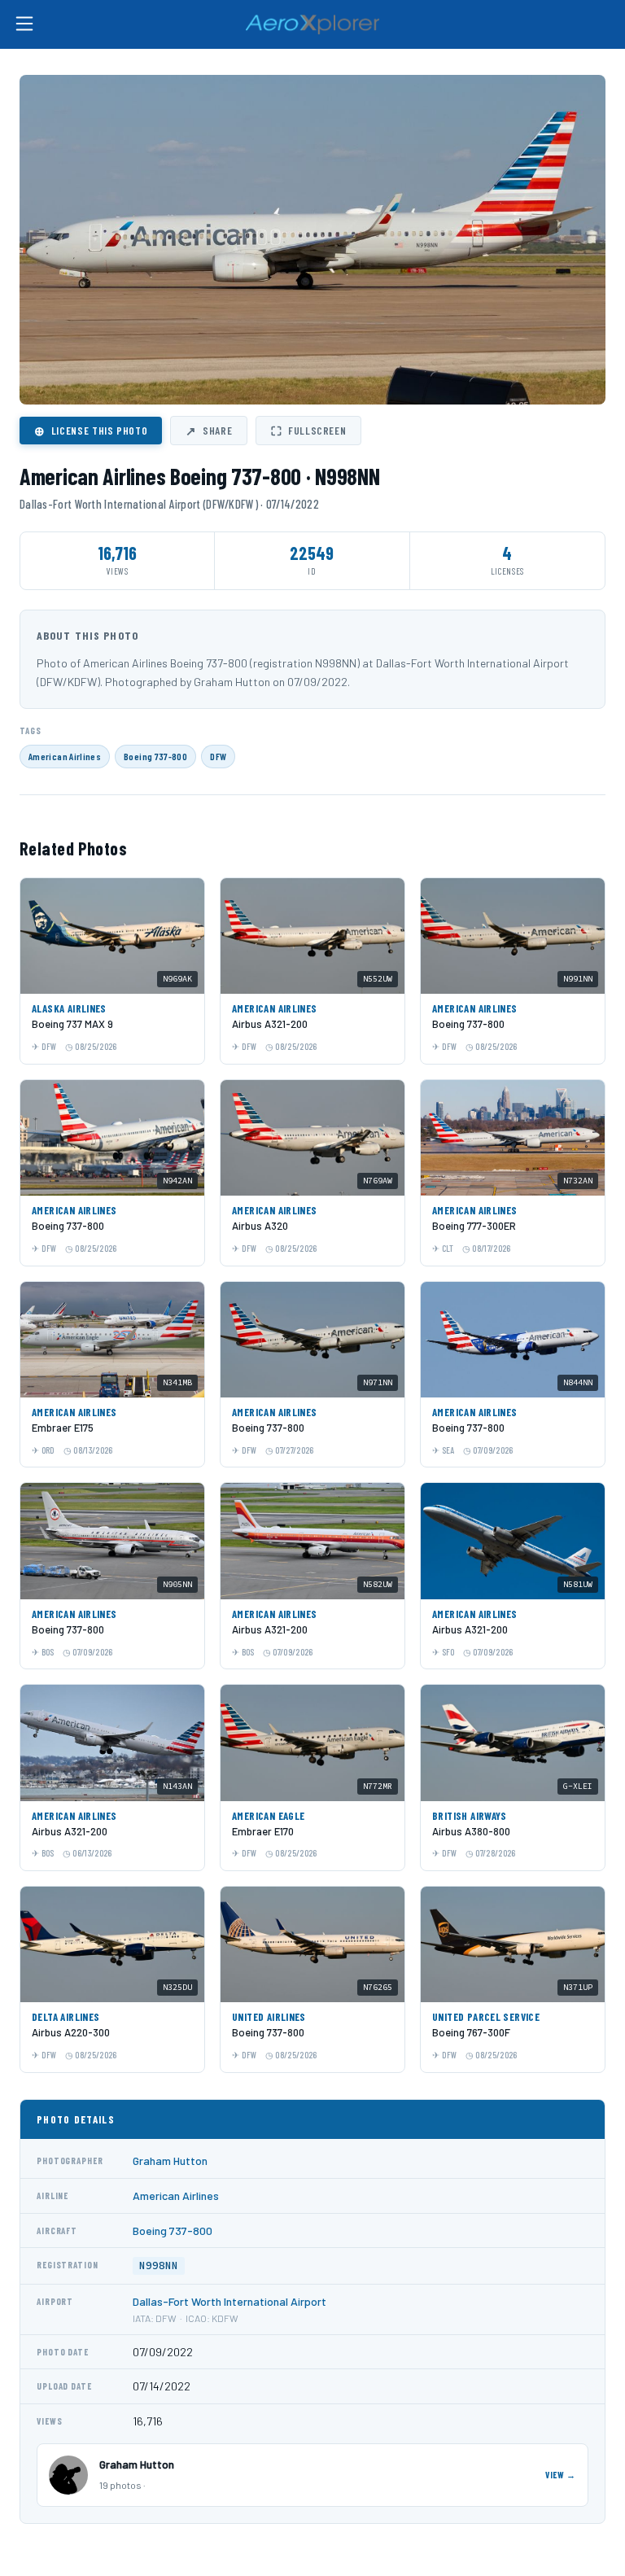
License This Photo (91, 431)
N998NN (159, 2265)
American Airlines (65, 756)
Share (209, 431)
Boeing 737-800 (155, 756)
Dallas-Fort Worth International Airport (229, 2301)
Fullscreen (308, 431)
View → (561, 2475)
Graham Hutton (170, 2161)
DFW (218, 756)
